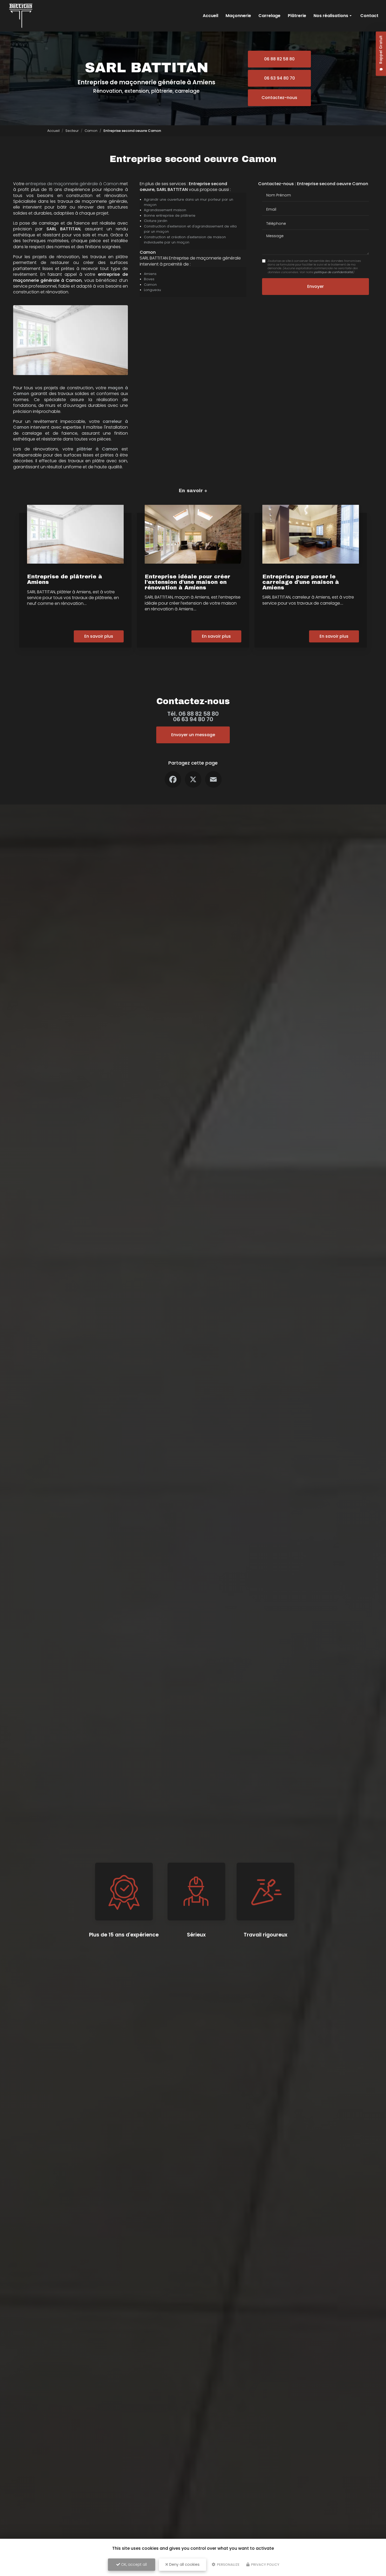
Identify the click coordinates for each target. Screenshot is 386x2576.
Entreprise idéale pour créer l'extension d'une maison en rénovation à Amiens (187, 582)
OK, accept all (133, 2564)
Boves (149, 279)
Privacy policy (265, 2565)
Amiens (150, 274)
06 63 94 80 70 (280, 78)
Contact (369, 16)
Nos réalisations (331, 16)
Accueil (210, 16)
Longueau (152, 290)
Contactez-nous (279, 98)
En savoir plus (99, 636)
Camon (91, 131)
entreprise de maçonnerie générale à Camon (72, 184)
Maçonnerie (238, 16)
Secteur (72, 131)
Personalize (228, 2565)
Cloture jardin (156, 221)
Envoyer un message (193, 735)
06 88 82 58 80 (279, 59)
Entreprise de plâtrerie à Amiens (65, 579)
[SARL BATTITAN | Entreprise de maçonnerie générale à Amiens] (21, 16)
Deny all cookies (184, 2564)
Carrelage (269, 16)
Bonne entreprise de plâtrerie (170, 215)
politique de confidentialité (333, 272)
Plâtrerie (297, 16)
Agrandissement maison (165, 210)
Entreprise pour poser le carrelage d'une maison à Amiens (301, 582)
